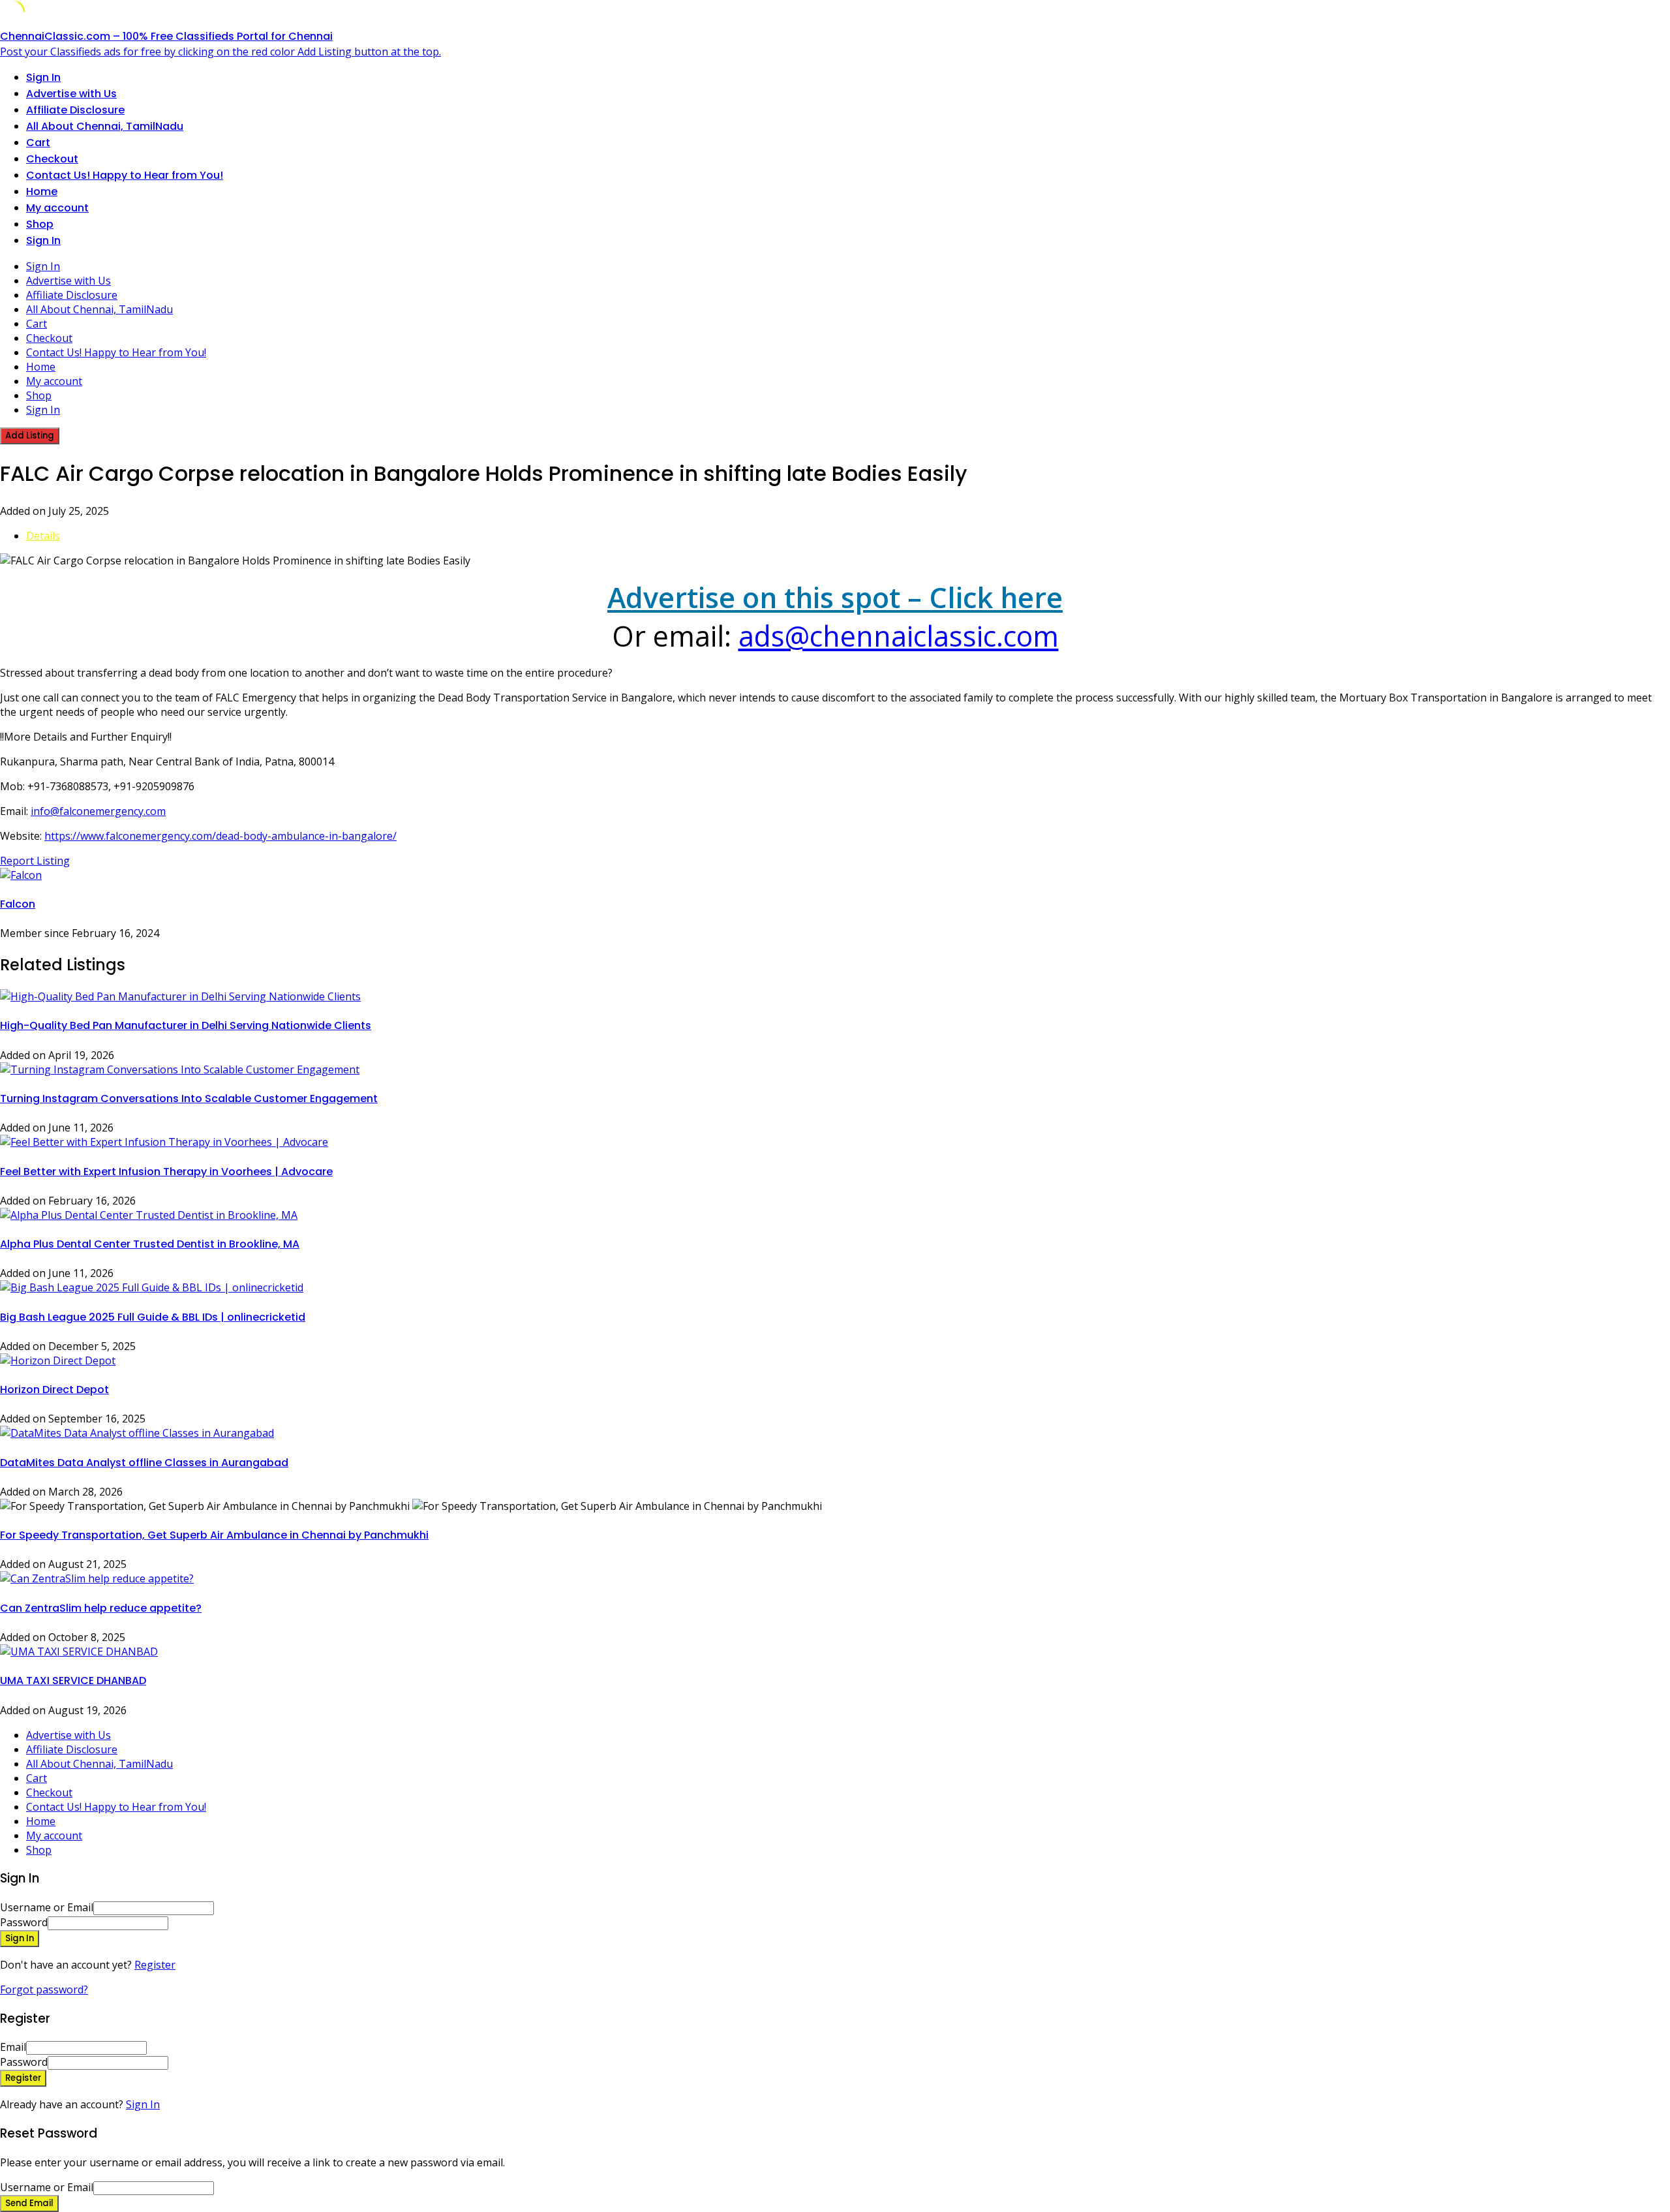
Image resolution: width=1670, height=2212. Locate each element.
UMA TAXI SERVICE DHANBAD (73, 1681)
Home (42, 192)
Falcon (18, 904)
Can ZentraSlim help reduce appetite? (101, 1608)
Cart (38, 143)
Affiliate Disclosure (75, 110)
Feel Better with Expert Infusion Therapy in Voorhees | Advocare (166, 1172)
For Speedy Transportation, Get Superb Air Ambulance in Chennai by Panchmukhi (214, 1535)
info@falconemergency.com (98, 811)
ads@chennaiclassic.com (899, 636)
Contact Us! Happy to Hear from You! (125, 175)
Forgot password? (44, 1989)
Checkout (52, 159)
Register (155, 1965)
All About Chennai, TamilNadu (105, 126)
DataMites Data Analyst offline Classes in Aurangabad (144, 1463)
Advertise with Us (71, 94)
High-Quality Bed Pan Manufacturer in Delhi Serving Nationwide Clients (186, 1025)
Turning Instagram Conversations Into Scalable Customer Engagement (189, 1098)
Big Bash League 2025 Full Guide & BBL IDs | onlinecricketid (153, 1317)
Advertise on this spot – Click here (835, 597)
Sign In (143, 2104)
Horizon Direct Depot (54, 1390)
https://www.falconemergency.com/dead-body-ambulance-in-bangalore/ (220, 836)
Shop (40, 224)
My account (57, 208)
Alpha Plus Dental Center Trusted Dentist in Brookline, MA (150, 1244)
